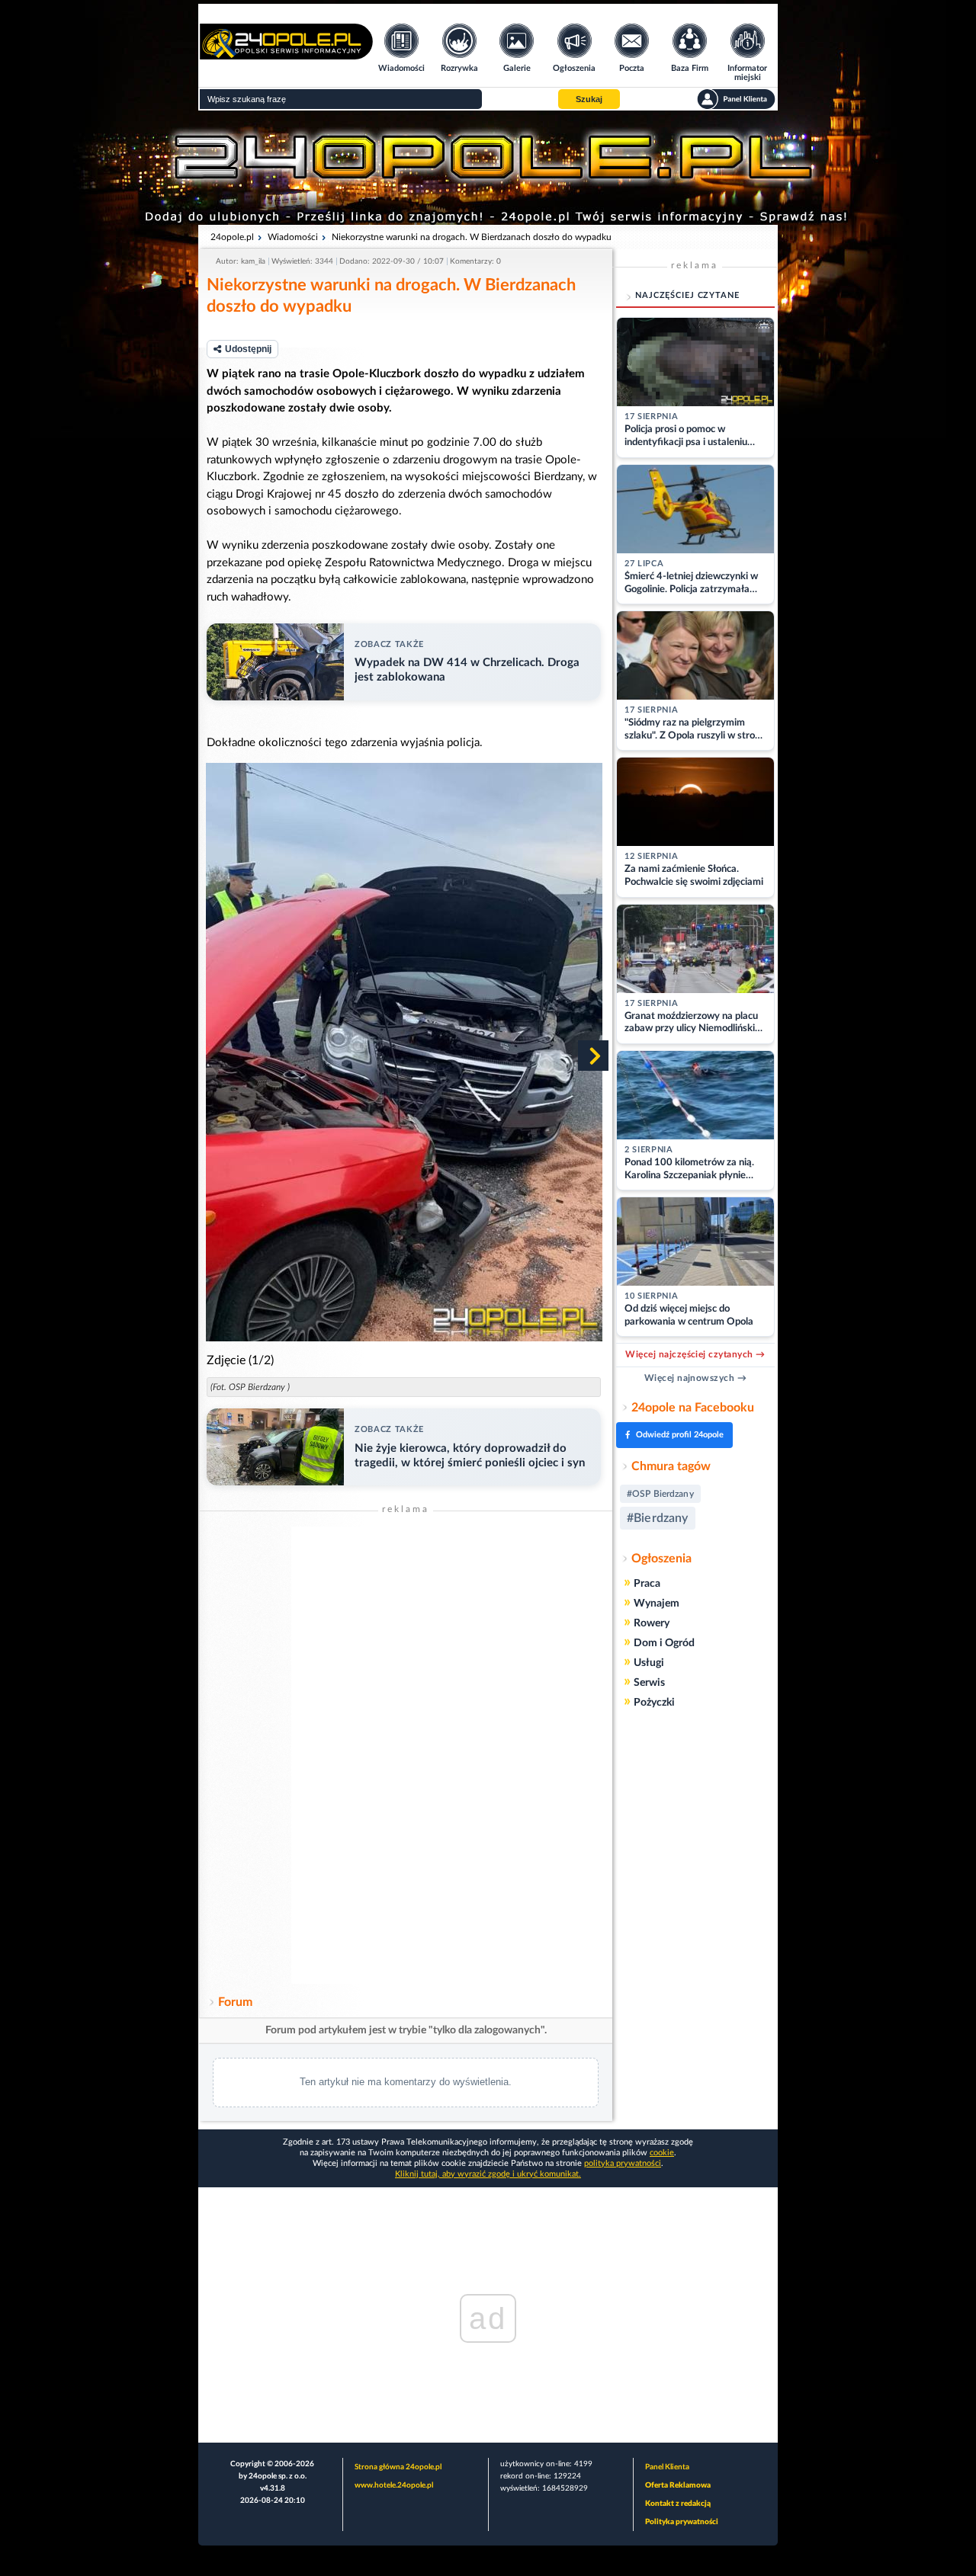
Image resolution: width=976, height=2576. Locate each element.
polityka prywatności (623, 2163)
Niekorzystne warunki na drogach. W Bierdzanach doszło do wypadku (472, 237)
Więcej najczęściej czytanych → (695, 1354)
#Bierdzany (658, 1518)
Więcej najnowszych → (696, 1378)
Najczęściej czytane (687, 295)
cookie (662, 2153)
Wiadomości (293, 237)
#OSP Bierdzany (660, 1494)
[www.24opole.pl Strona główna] (286, 54)
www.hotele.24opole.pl (394, 2485)
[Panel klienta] (736, 99)
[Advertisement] (406, 1755)
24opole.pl (232, 237)
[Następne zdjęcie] (593, 1056)
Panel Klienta (667, 2467)
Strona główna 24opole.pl (398, 2467)
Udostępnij (248, 349)
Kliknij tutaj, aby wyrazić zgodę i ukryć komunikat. (488, 2174)
